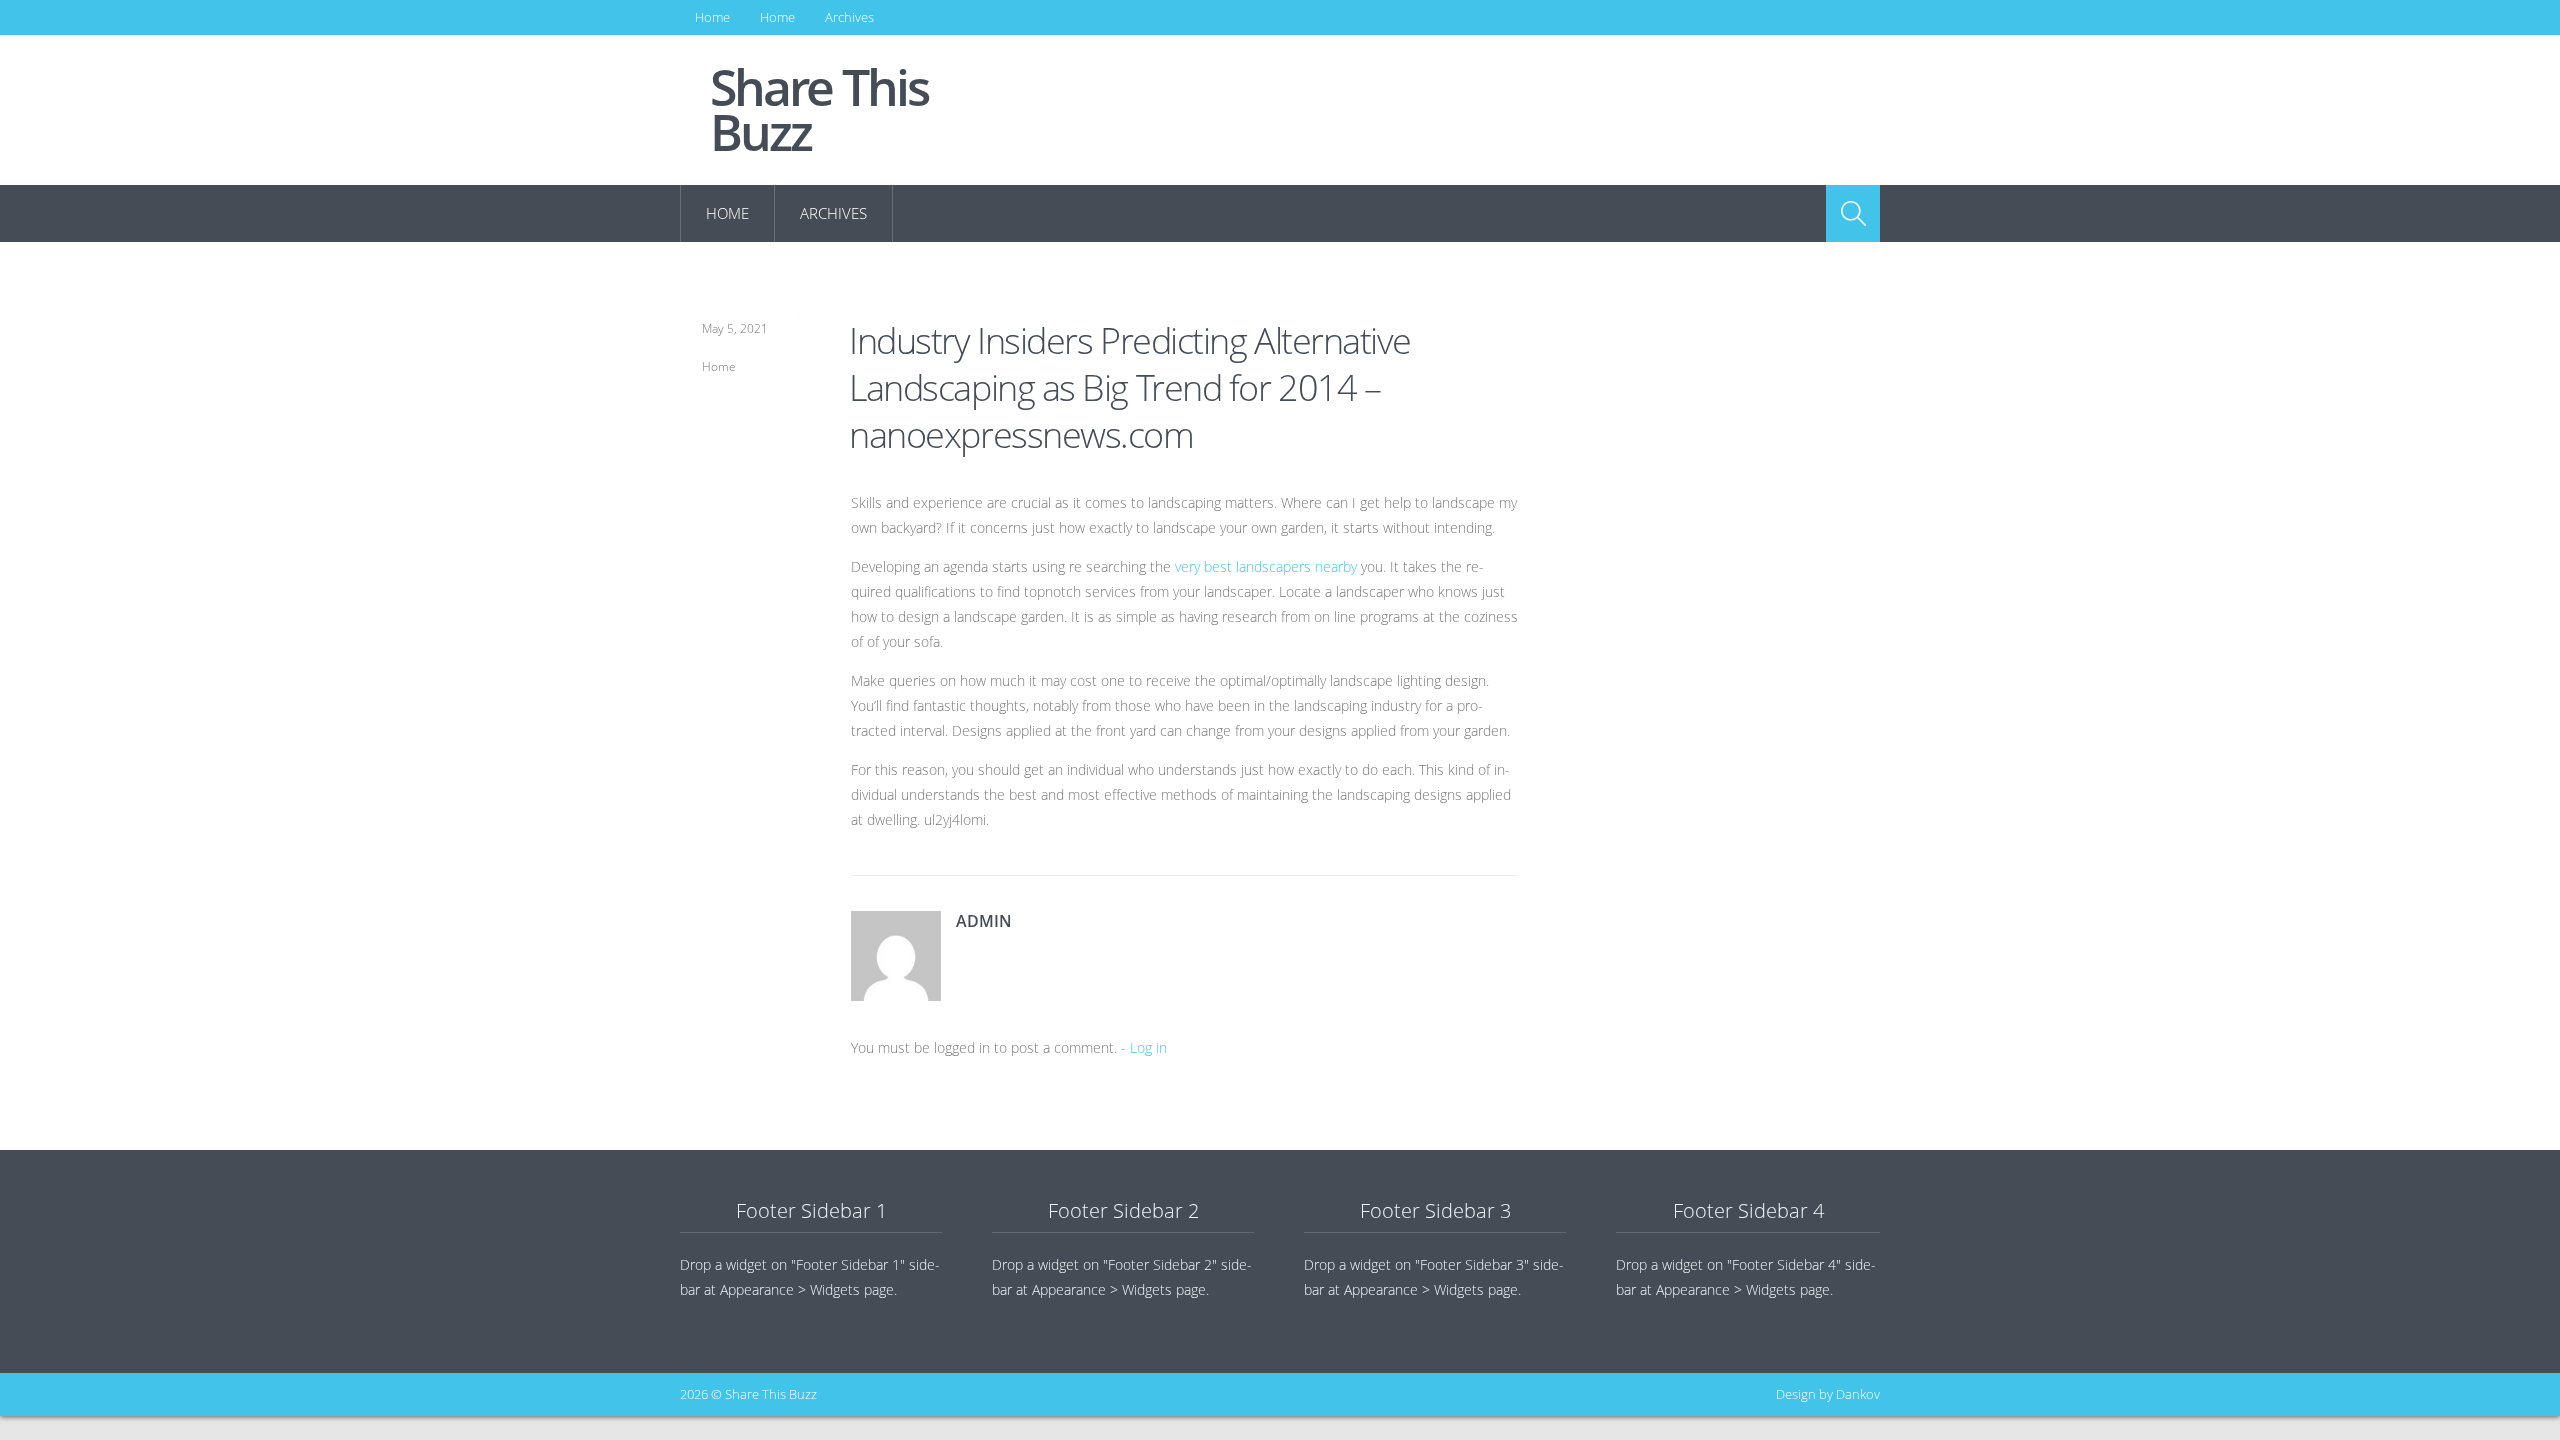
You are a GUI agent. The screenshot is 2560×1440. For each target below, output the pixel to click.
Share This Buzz (819, 110)
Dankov (1858, 1394)
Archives (849, 17)
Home (712, 17)
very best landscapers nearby (1266, 566)
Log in (1148, 1047)
